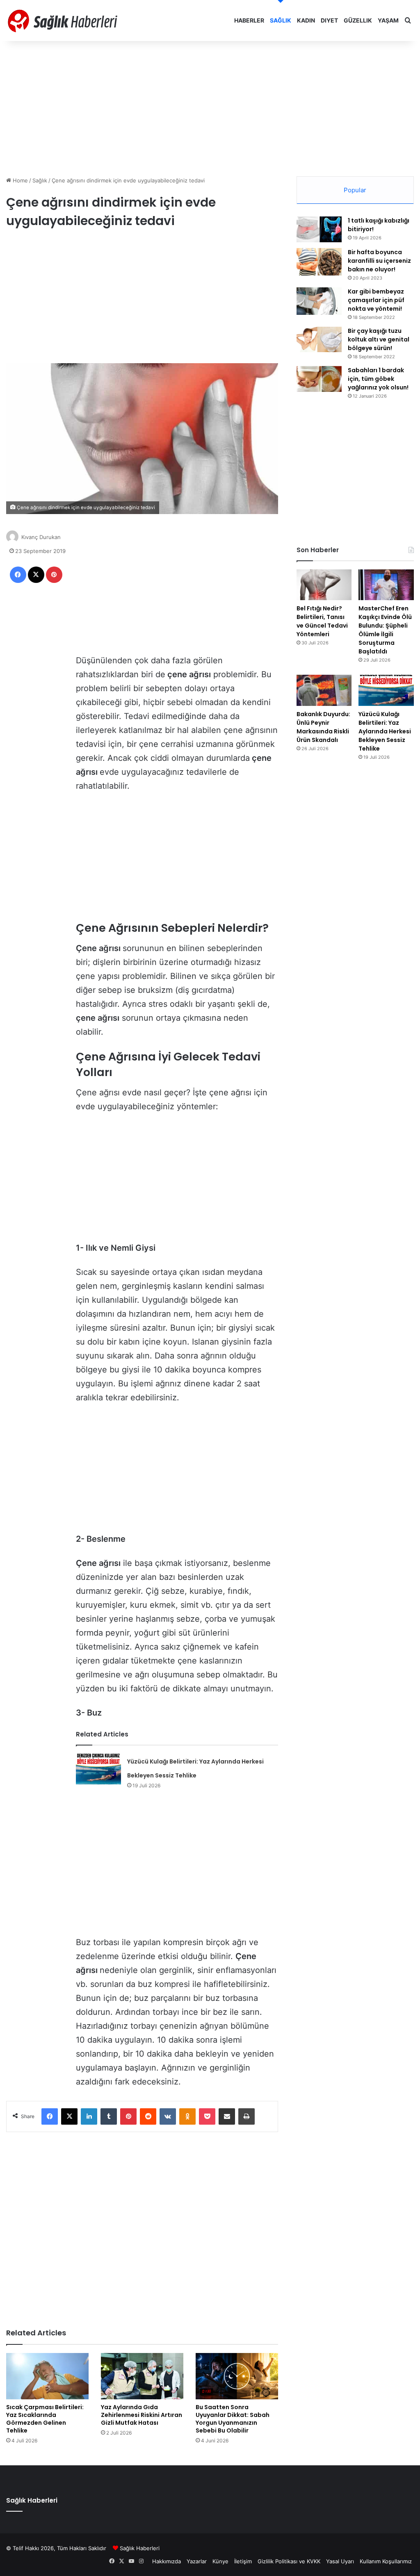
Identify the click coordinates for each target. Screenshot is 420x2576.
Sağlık (281, 20)
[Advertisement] (210, 107)
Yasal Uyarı (340, 2561)
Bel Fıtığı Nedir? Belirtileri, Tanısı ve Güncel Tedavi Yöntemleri (322, 621)
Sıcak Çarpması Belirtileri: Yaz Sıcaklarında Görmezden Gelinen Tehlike (45, 2419)
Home (19, 180)
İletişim (243, 2561)
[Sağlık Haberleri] (64, 20)
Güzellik (358, 20)
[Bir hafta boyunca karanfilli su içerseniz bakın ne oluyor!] (319, 262)
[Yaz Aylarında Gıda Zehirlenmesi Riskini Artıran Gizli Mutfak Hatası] (142, 2376)
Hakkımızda (167, 2561)
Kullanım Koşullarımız (386, 2561)
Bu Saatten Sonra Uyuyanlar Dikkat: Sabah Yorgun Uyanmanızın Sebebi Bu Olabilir (233, 2419)
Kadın (306, 20)
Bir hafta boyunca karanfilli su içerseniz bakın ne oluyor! (379, 261)
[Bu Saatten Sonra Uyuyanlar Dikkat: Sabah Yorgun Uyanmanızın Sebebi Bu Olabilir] (237, 2376)
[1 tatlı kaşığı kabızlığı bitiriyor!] (319, 229)
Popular (355, 190)
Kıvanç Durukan (41, 537)
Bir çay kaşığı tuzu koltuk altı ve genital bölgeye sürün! (379, 339)
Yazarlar (197, 2561)
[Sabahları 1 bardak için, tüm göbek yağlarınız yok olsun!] (319, 379)
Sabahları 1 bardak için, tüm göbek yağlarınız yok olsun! (378, 379)
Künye (220, 2561)
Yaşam (388, 20)
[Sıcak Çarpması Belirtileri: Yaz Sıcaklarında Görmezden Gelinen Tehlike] (47, 2376)
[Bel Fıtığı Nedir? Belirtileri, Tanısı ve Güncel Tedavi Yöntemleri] (324, 585)
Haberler (249, 20)
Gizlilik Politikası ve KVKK (289, 2561)
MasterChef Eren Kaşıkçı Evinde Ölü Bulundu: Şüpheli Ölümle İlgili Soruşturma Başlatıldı (385, 630)
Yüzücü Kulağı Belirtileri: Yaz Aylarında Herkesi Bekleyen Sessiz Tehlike (385, 731)
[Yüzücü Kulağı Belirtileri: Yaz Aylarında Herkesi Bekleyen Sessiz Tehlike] (98, 1769)
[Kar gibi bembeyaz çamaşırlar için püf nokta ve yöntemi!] (319, 301)
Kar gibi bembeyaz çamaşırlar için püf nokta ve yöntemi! (376, 300)
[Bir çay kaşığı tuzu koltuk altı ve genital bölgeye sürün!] (319, 339)
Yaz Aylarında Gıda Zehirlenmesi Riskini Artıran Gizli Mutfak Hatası (142, 2415)
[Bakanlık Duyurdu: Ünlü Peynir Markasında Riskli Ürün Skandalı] (324, 690)
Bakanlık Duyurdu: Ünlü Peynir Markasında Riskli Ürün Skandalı (323, 727)
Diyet (329, 20)
